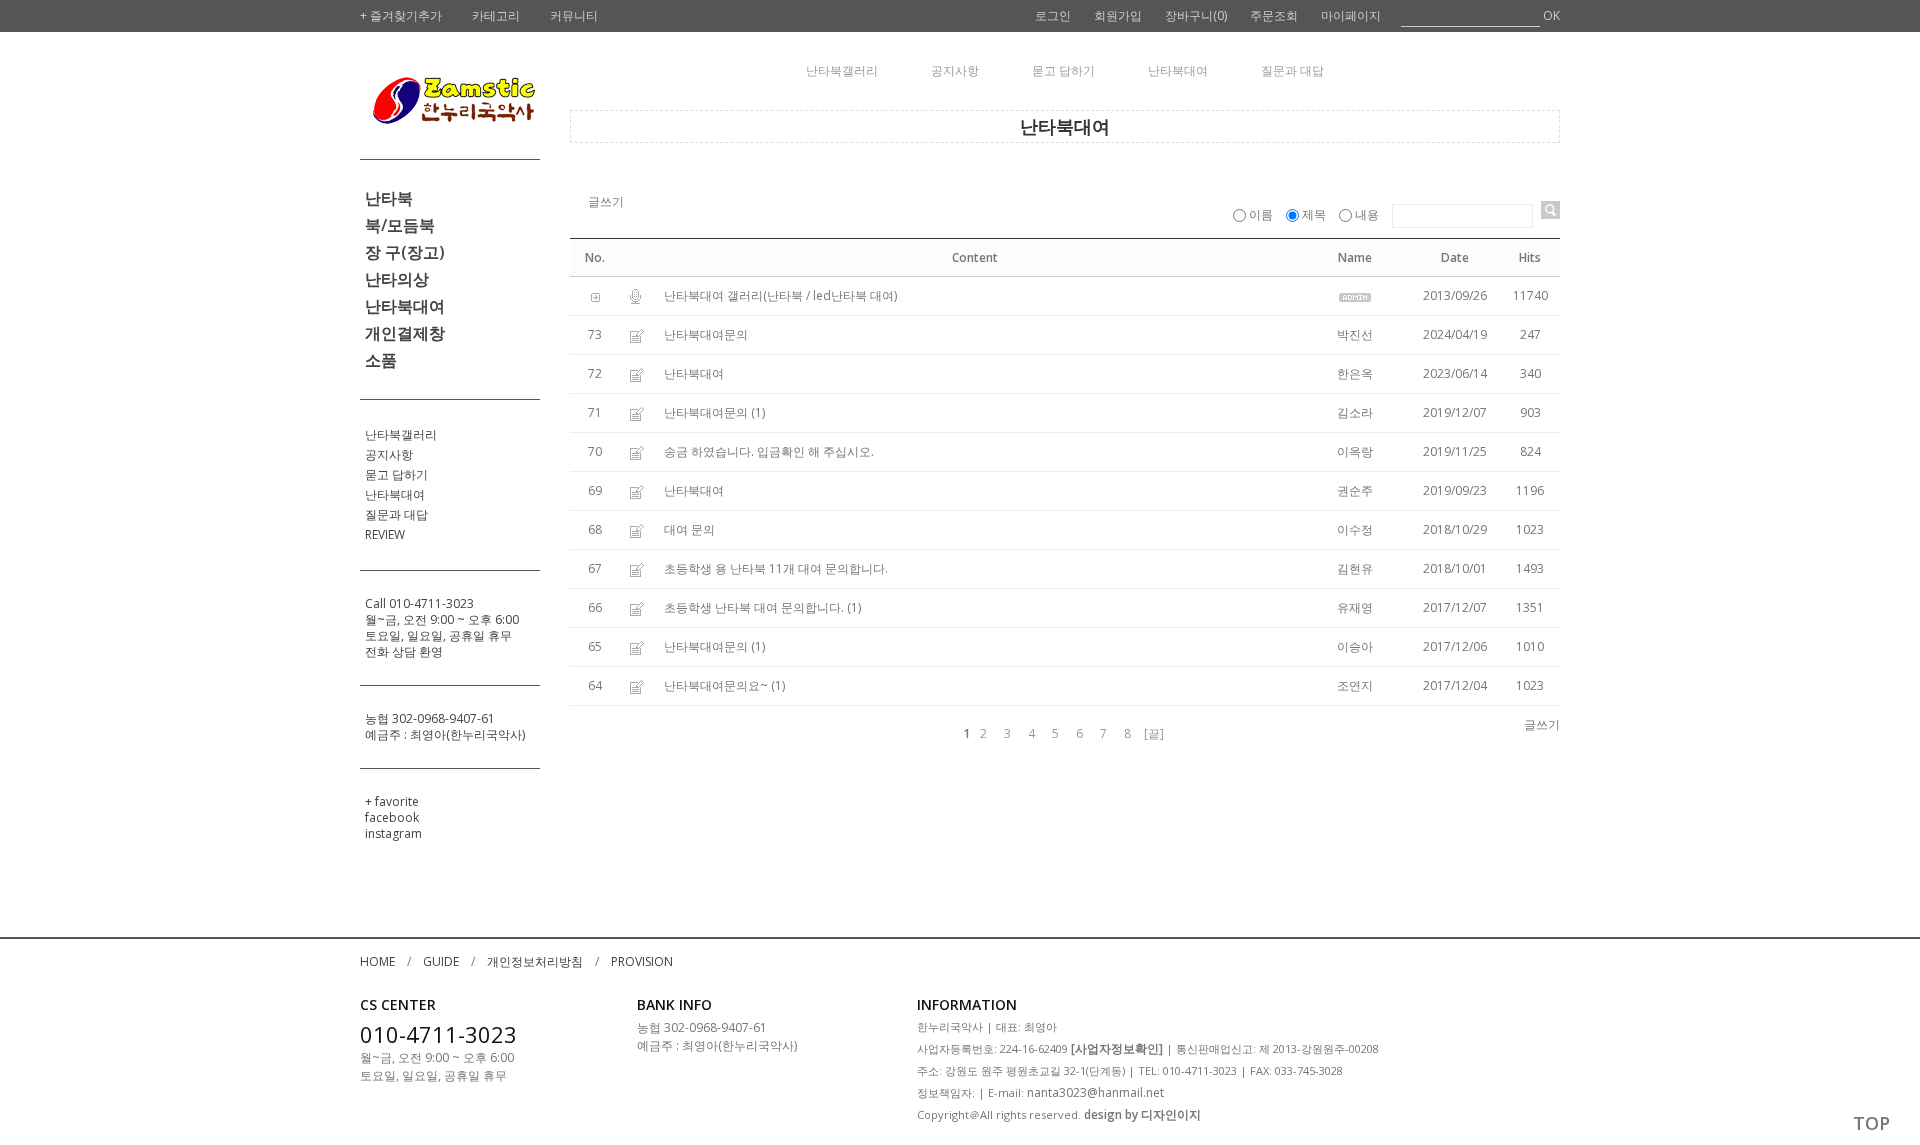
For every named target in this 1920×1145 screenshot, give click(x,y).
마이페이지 (1351, 15)
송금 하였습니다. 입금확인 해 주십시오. (769, 451)
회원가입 (1118, 15)
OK (1551, 15)
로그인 (1053, 15)
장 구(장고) (405, 252)
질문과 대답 (396, 514)
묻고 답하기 (396, 474)
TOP (1871, 1123)
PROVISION (642, 961)
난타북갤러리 (401, 434)
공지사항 (389, 454)
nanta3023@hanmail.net (1095, 1092)
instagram (393, 834)
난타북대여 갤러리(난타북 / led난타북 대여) (780, 295)
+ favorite (392, 802)
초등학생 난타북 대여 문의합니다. (754, 607)
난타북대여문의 (706, 334)
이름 (1261, 214)
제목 (1314, 214)
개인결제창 (405, 333)
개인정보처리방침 (535, 961)
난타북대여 (405, 306)
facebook (392, 818)
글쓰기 (606, 201)
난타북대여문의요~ (716, 685)
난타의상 (397, 279)
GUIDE (441, 961)
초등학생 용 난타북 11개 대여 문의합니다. (776, 568)
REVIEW (385, 534)
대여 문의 (689, 529)
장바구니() (1196, 15)
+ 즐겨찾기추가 (401, 15)
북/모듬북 (400, 225)
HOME (377, 961)
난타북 (389, 198)
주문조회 (1274, 15)
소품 (381, 360)
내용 (1367, 214)
